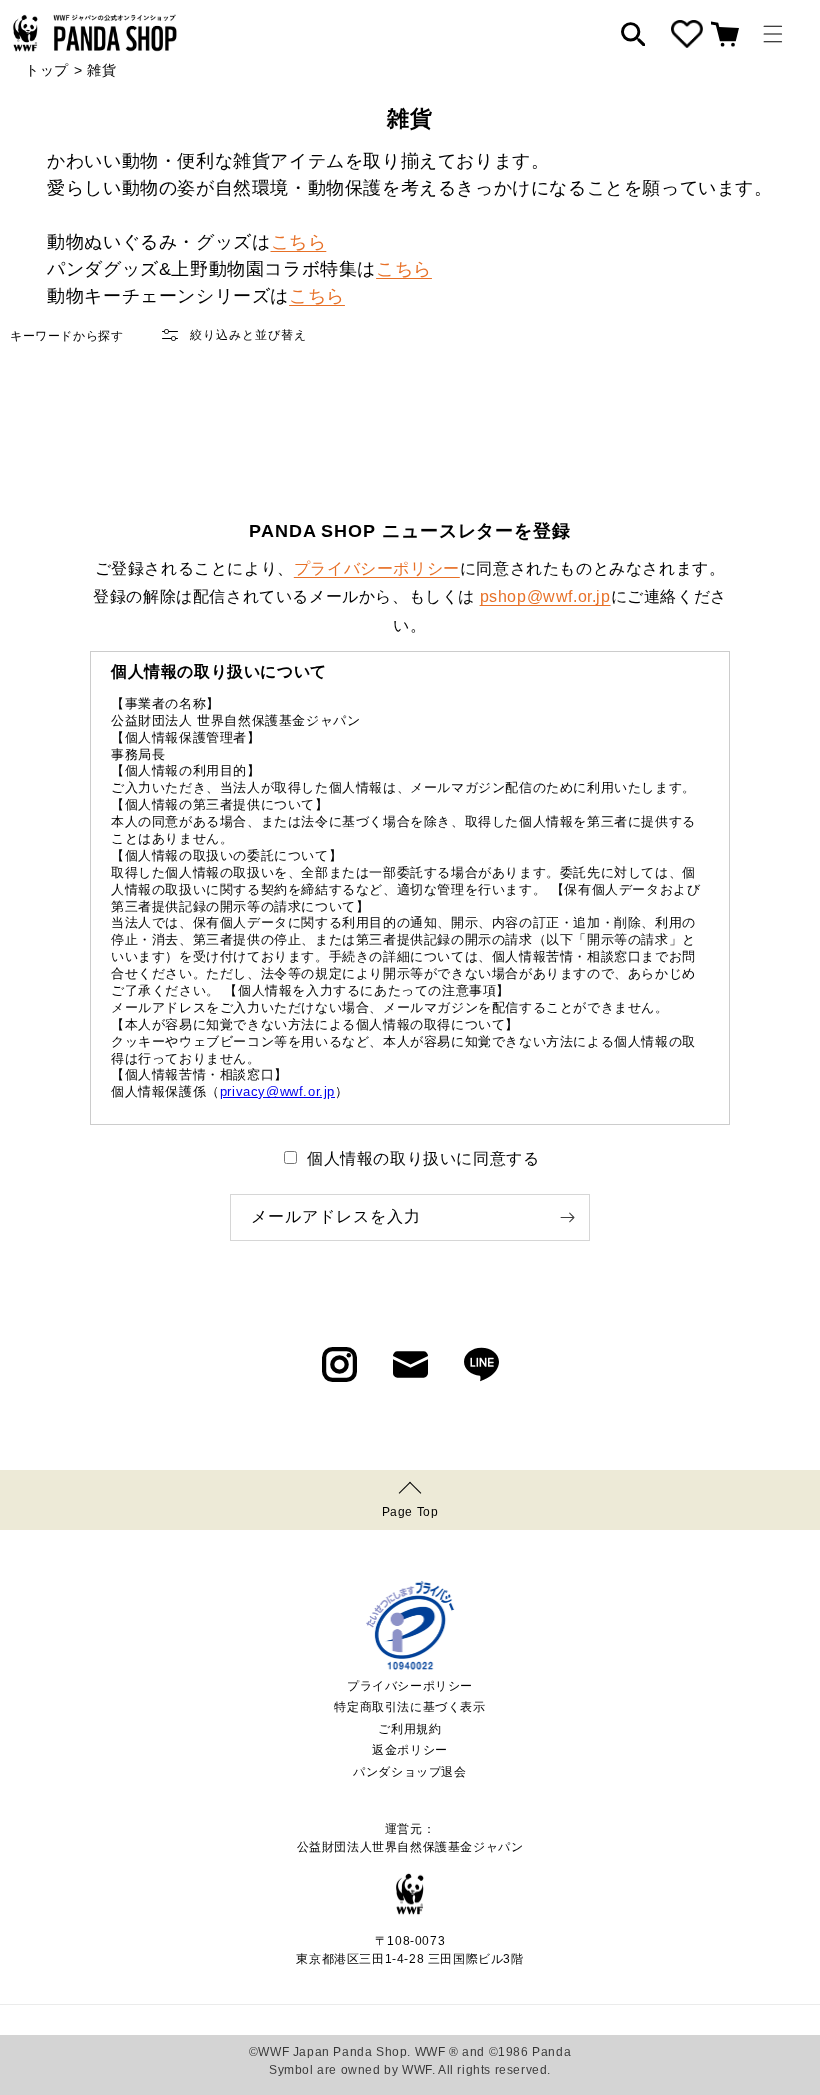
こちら (299, 242)
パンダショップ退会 (409, 1772)
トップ (47, 70)
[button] (773, 34)
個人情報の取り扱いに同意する (423, 1158)
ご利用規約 (409, 1729)
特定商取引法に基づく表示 (409, 1707)
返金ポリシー (410, 1750)
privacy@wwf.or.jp (277, 1091)
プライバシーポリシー (377, 568)
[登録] (567, 1217)
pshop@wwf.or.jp (545, 596)
